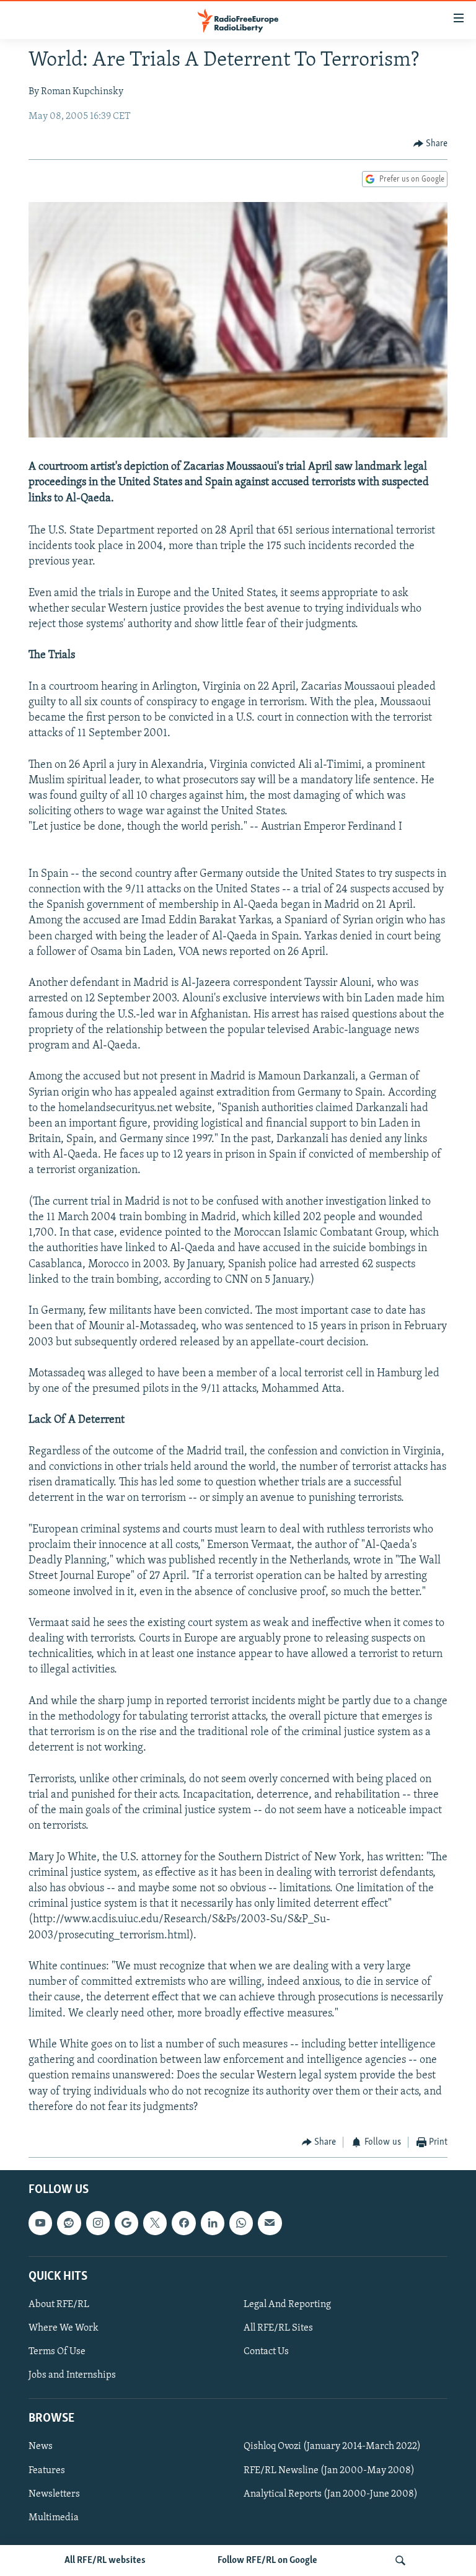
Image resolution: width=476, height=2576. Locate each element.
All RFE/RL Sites (278, 2328)
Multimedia (54, 2518)
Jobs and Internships (72, 2375)
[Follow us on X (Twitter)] (155, 2223)
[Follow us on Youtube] (40, 2223)
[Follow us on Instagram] (98, 2223)
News (41, 2447)
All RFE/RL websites (105, 2561)
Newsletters (54, 2494)
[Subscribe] (270, 2223)
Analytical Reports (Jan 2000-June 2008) (331, 2494)
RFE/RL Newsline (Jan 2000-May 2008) (329, 2471)
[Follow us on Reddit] (69, 2223)
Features (47, 2471)
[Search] (400, 2561)
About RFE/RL (59, 2305)
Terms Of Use (57, 2352)
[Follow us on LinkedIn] (213, 2223)
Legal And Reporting (287, 2305)
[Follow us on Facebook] (183, 2223)
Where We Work (64, 2328)
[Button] (431, 144)
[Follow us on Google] (126, 2223)
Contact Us (266, 2352)
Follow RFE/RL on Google (267, 2561)
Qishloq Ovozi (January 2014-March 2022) (332, 2447)
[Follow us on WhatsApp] (241, 2223)
